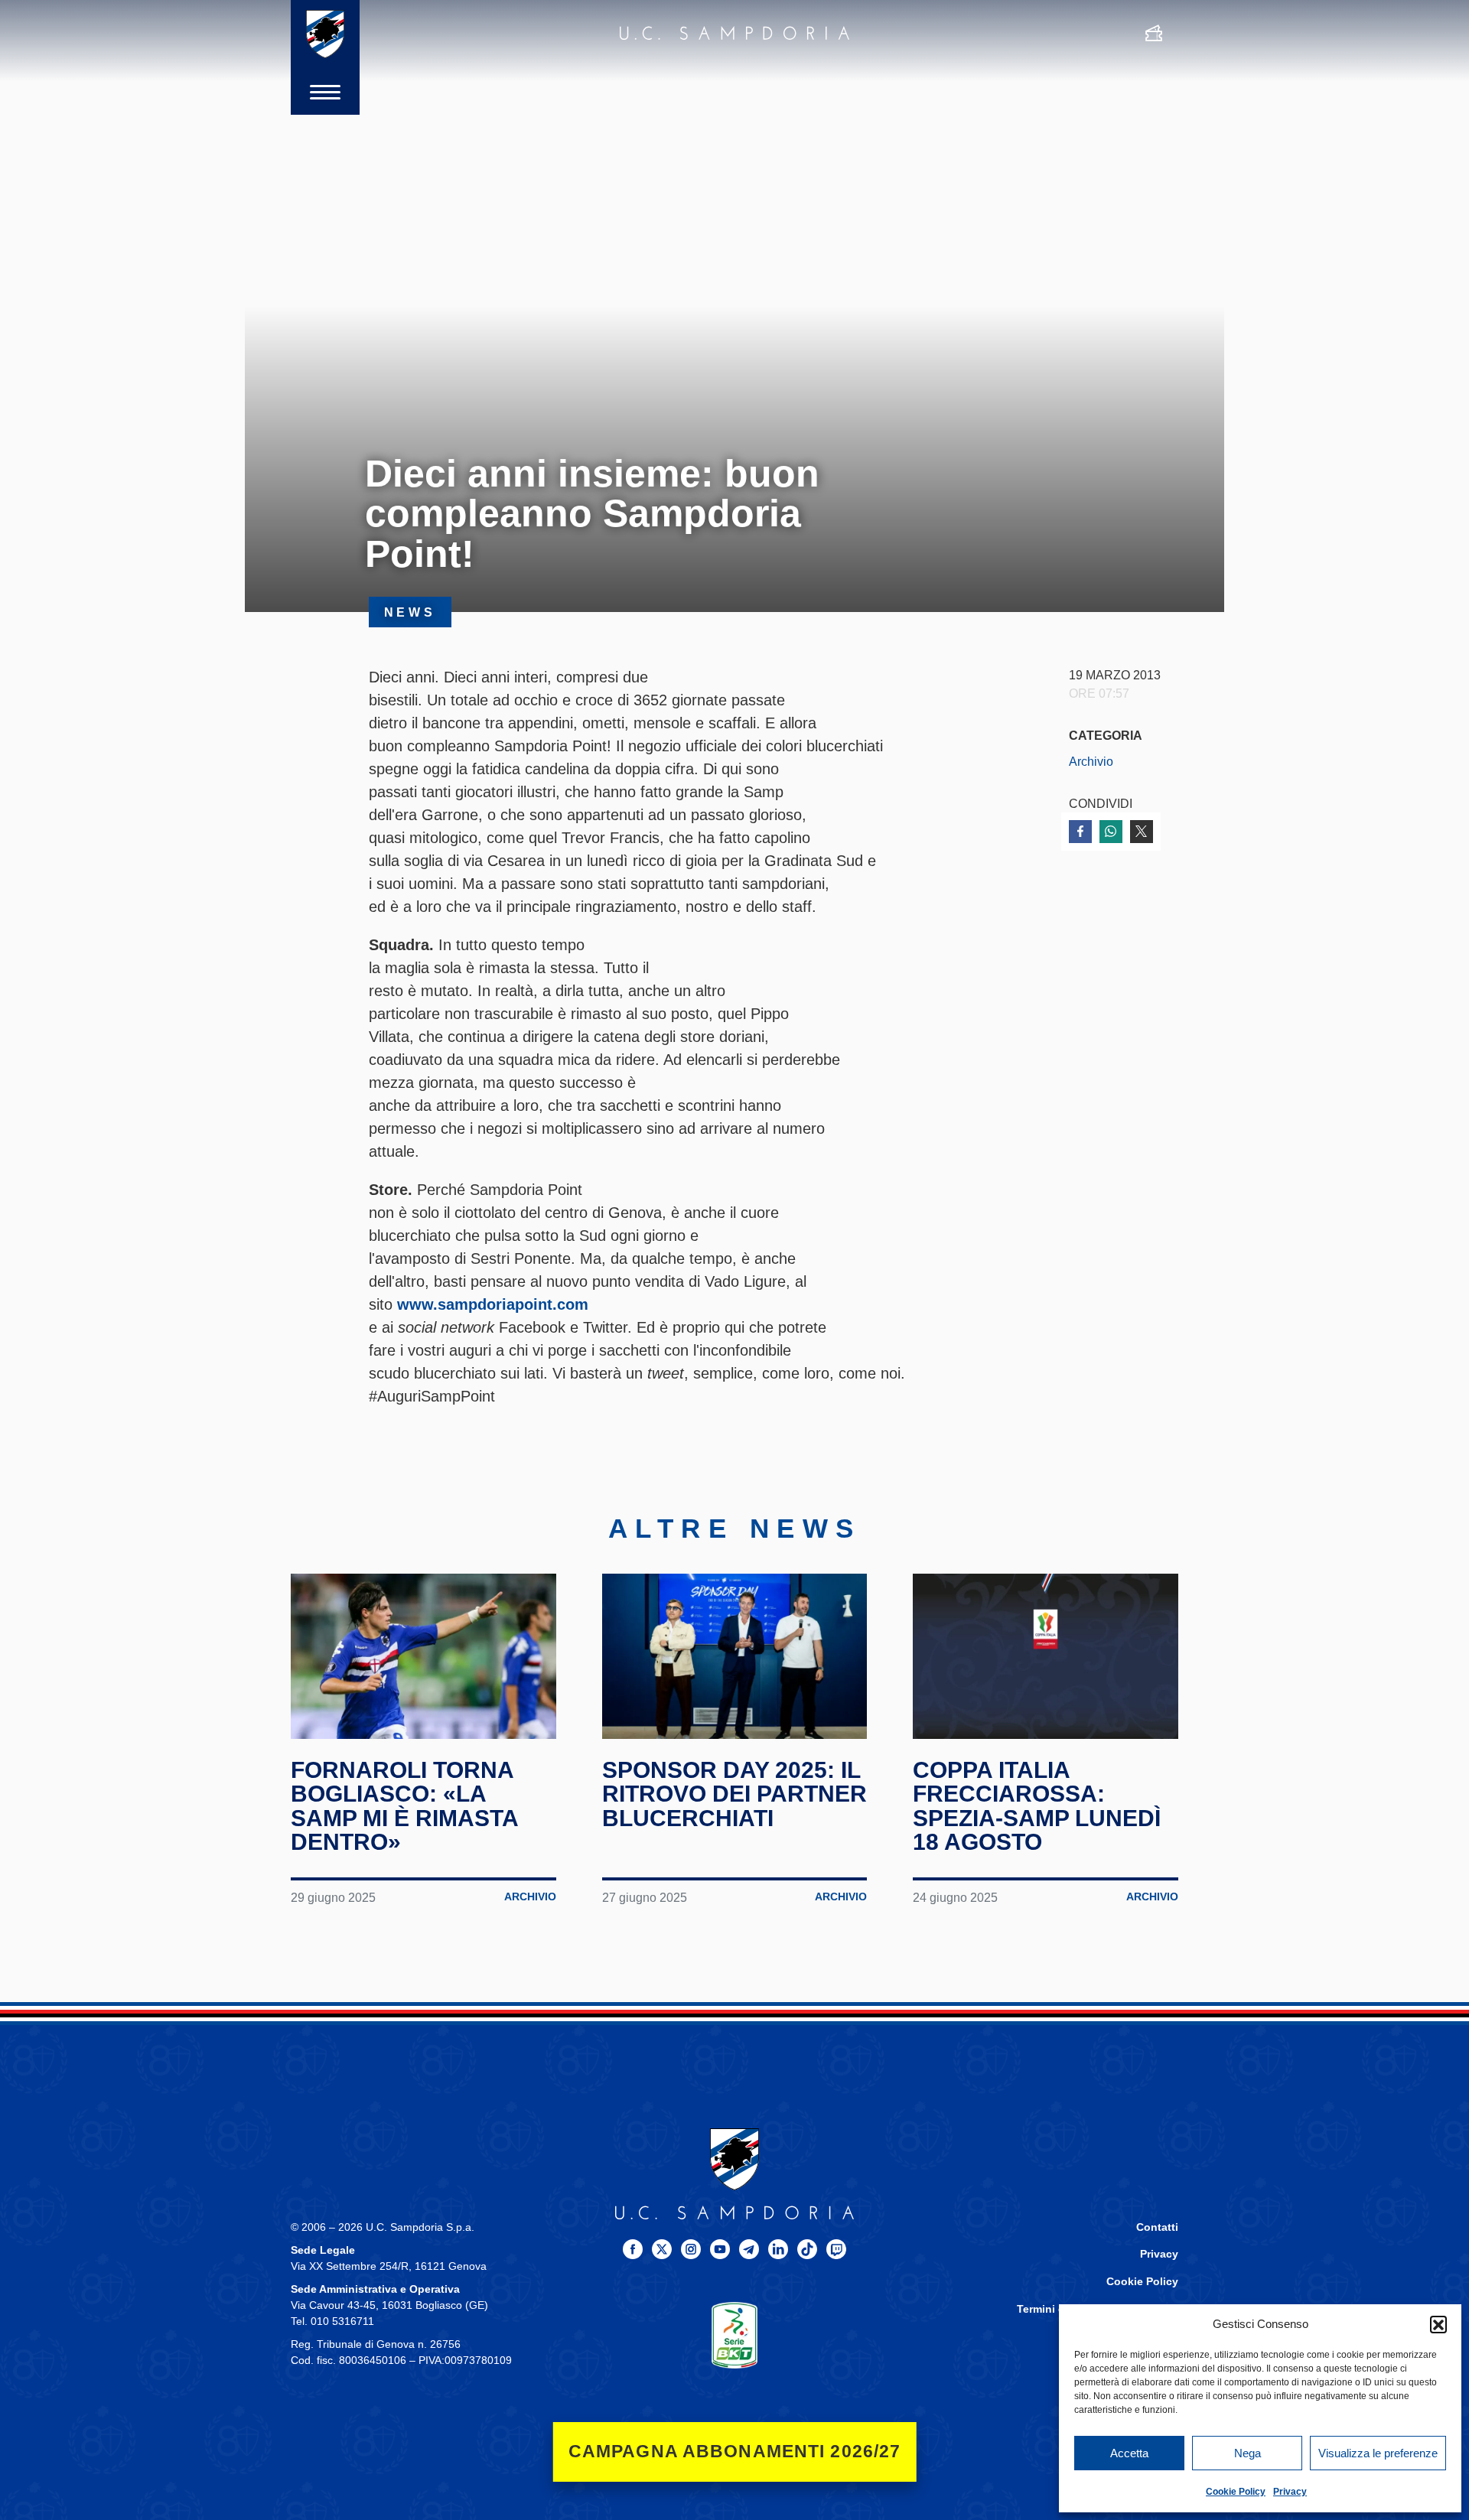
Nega (1248, 2453)
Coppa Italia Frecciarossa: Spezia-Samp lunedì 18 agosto (1037, 1806)
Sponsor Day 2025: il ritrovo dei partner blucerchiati (734, 1794)
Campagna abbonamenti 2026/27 (735, 2452)
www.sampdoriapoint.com (493, 1304)
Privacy (1290, 2492)
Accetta (1129, 2453)
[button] (1438, 2324)
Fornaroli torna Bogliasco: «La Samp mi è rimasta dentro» (404, 1806)
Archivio (1091, 761)
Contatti (1157, 2227)
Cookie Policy (1236, 2492)
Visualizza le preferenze (1378, 2453)
